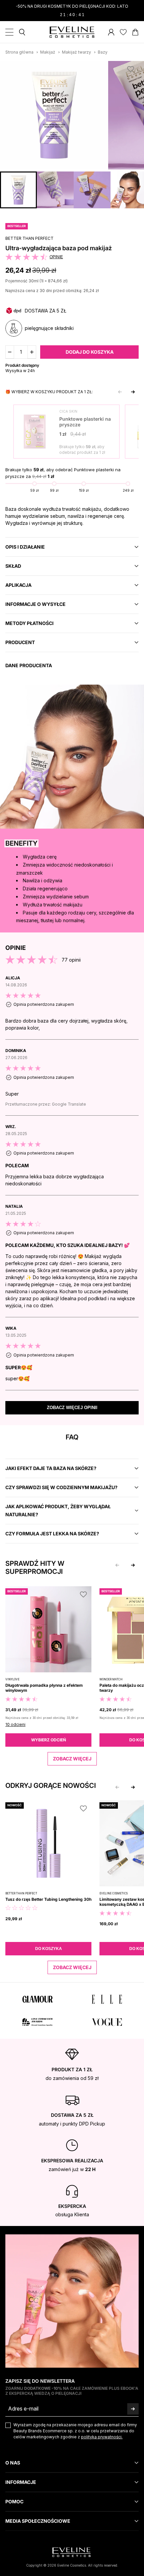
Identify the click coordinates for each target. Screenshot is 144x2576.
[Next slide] (133, 392)
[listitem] (72, 1007)
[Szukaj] (22, 32)
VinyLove (12, 1679)
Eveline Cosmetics (114, 1893)
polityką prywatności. (102, 2437)
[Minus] (10, 352)
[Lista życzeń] (123, 32)
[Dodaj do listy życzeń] (131, 69)
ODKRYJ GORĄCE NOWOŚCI (51, 1786)
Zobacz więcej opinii (72, 1408)
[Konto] (111, 32)
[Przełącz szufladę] (9, 32)
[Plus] (32, 352)
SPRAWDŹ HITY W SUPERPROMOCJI (35, 1568)
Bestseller (17, 226)
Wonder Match (111, 1679)
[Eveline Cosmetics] (72, 32)
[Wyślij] (133, 2409)
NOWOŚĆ (15, 1805)
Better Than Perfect (29, 238)
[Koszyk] (135, 32)
